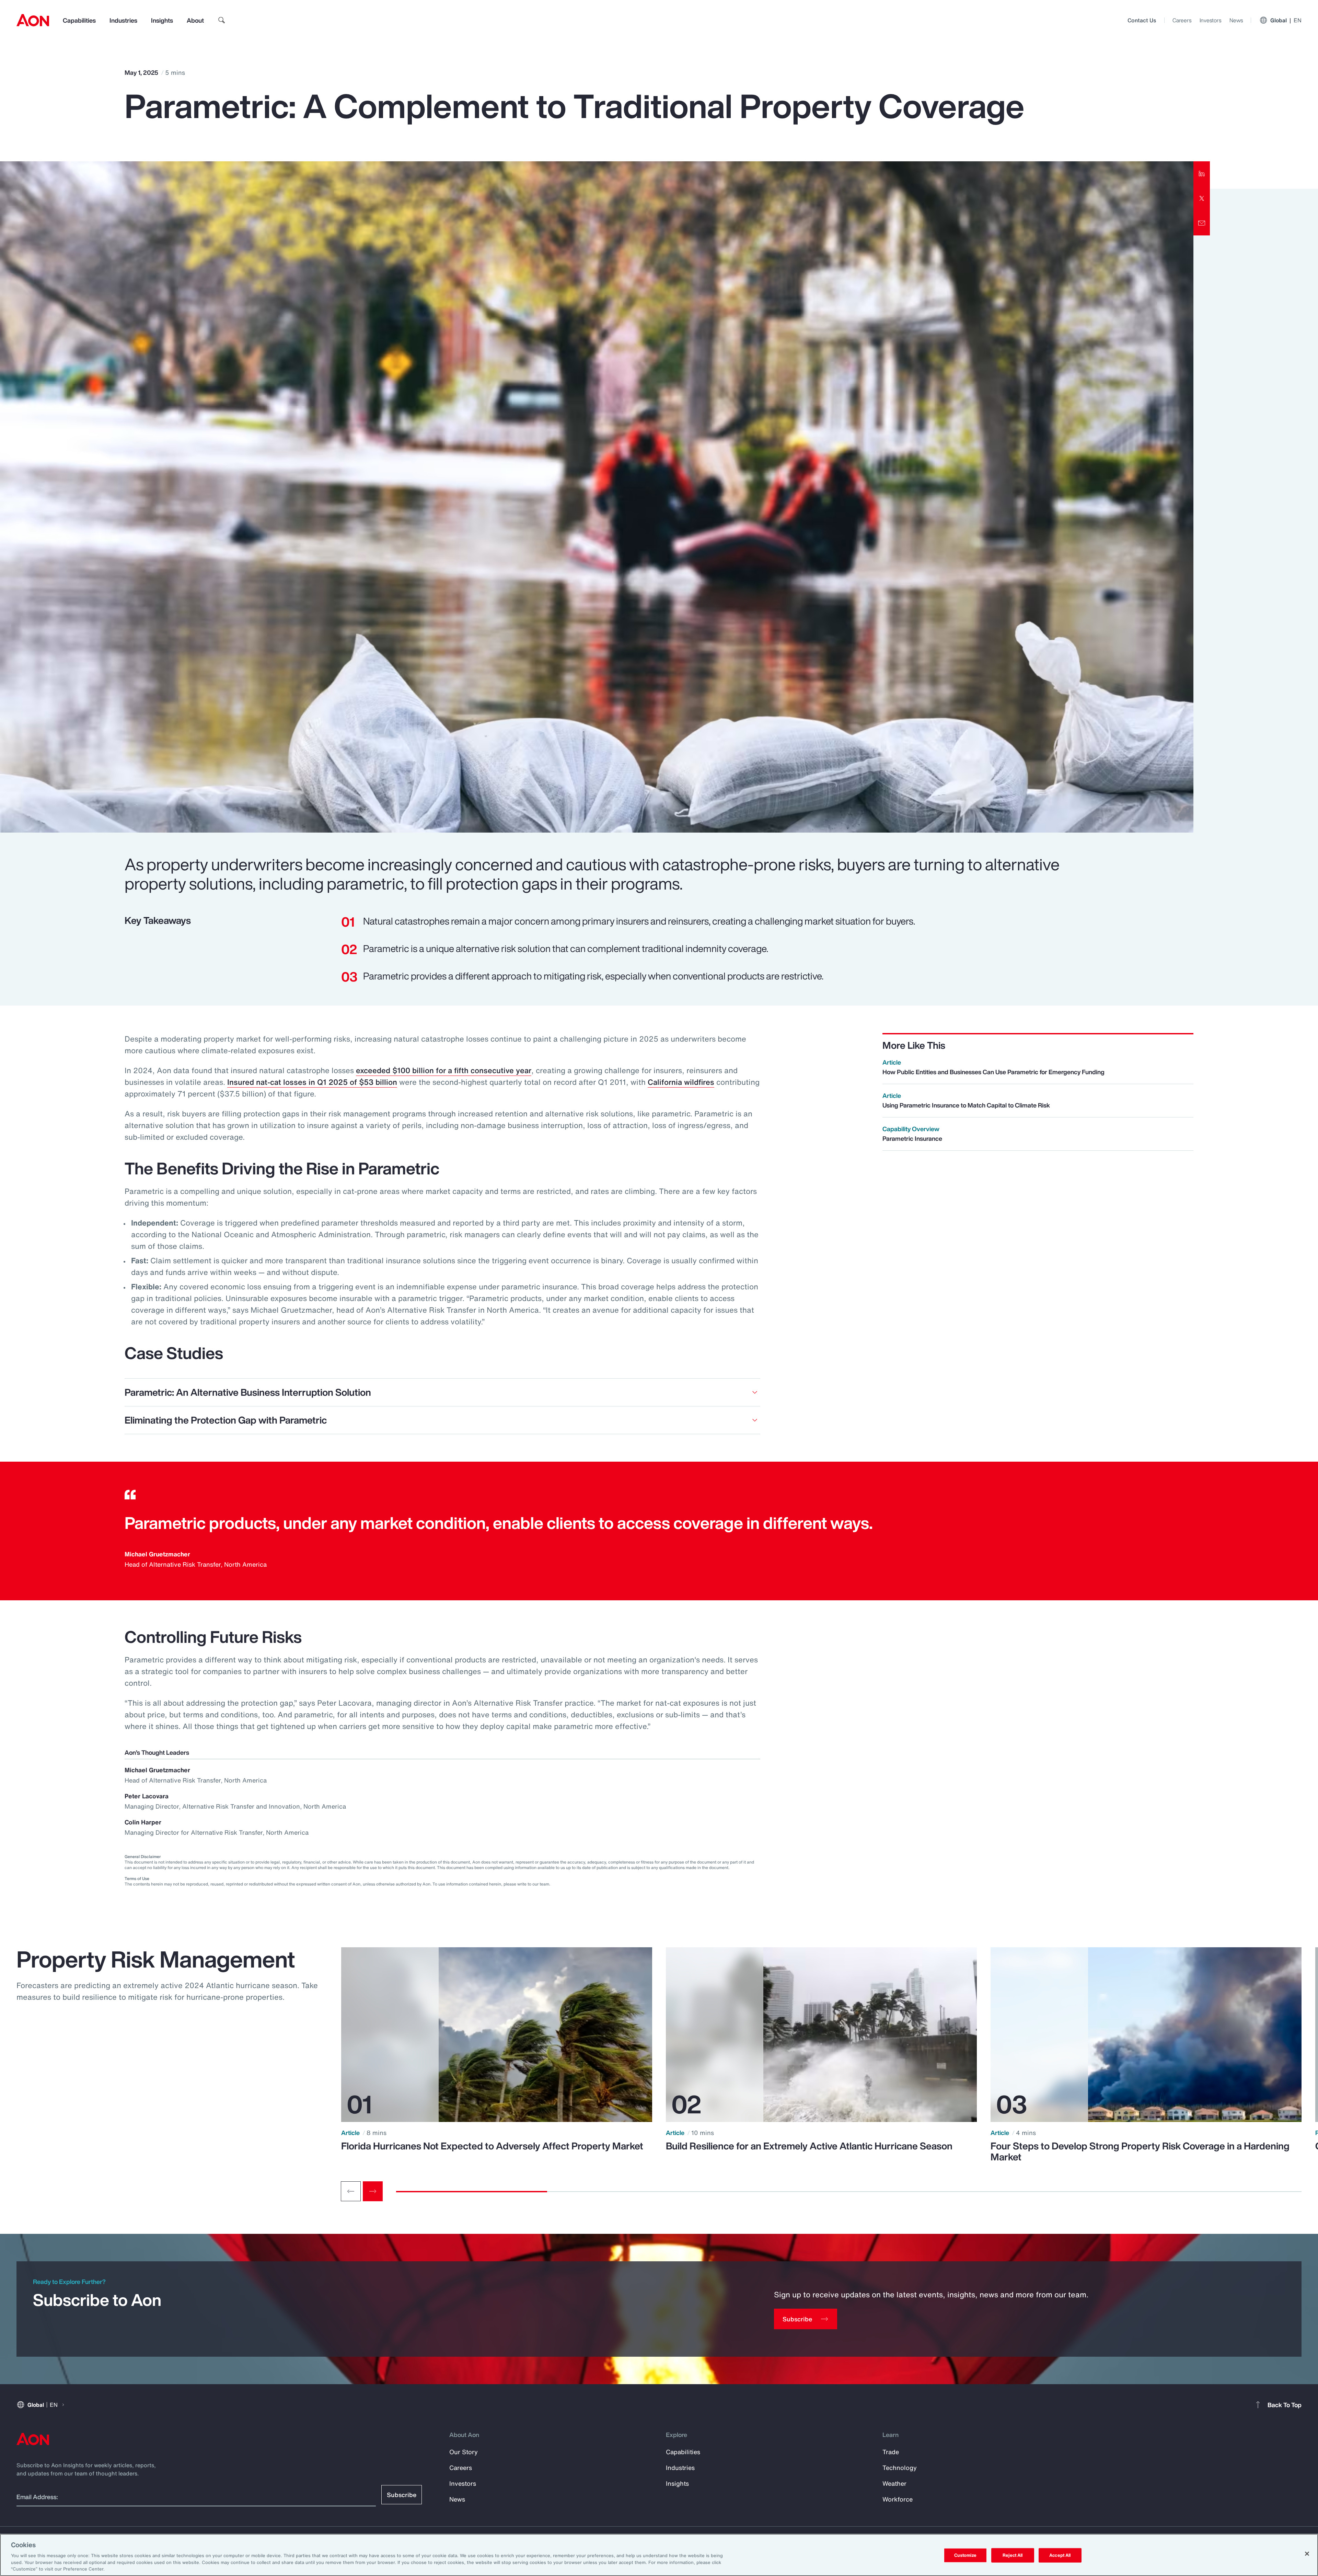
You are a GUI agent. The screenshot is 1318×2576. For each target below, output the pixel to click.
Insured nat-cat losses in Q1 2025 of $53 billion (312, 1082)
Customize (965, 2555)
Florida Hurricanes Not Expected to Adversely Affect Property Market (492, 2146)
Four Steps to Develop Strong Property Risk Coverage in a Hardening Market (1140, 2151)
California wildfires (681, 1082)
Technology (900, 2468)
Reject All (1013, 2555)
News (1236, 20)
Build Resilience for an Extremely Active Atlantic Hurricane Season (809, 2146)
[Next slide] (373, 2191)
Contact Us (1142, 20)
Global (1286, 20)
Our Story (464, 2452)
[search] (222, 20)
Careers (1182, 20)
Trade (891, 2452)
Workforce (898, 2499)
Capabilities (79, 20)
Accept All (1060, 2555)
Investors (1210, 20)
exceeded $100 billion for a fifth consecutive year (444, 1070)
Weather (894, 2483)
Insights (162, 20)
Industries (123, 20)
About (195, 20)
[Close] (1307, 2554)
